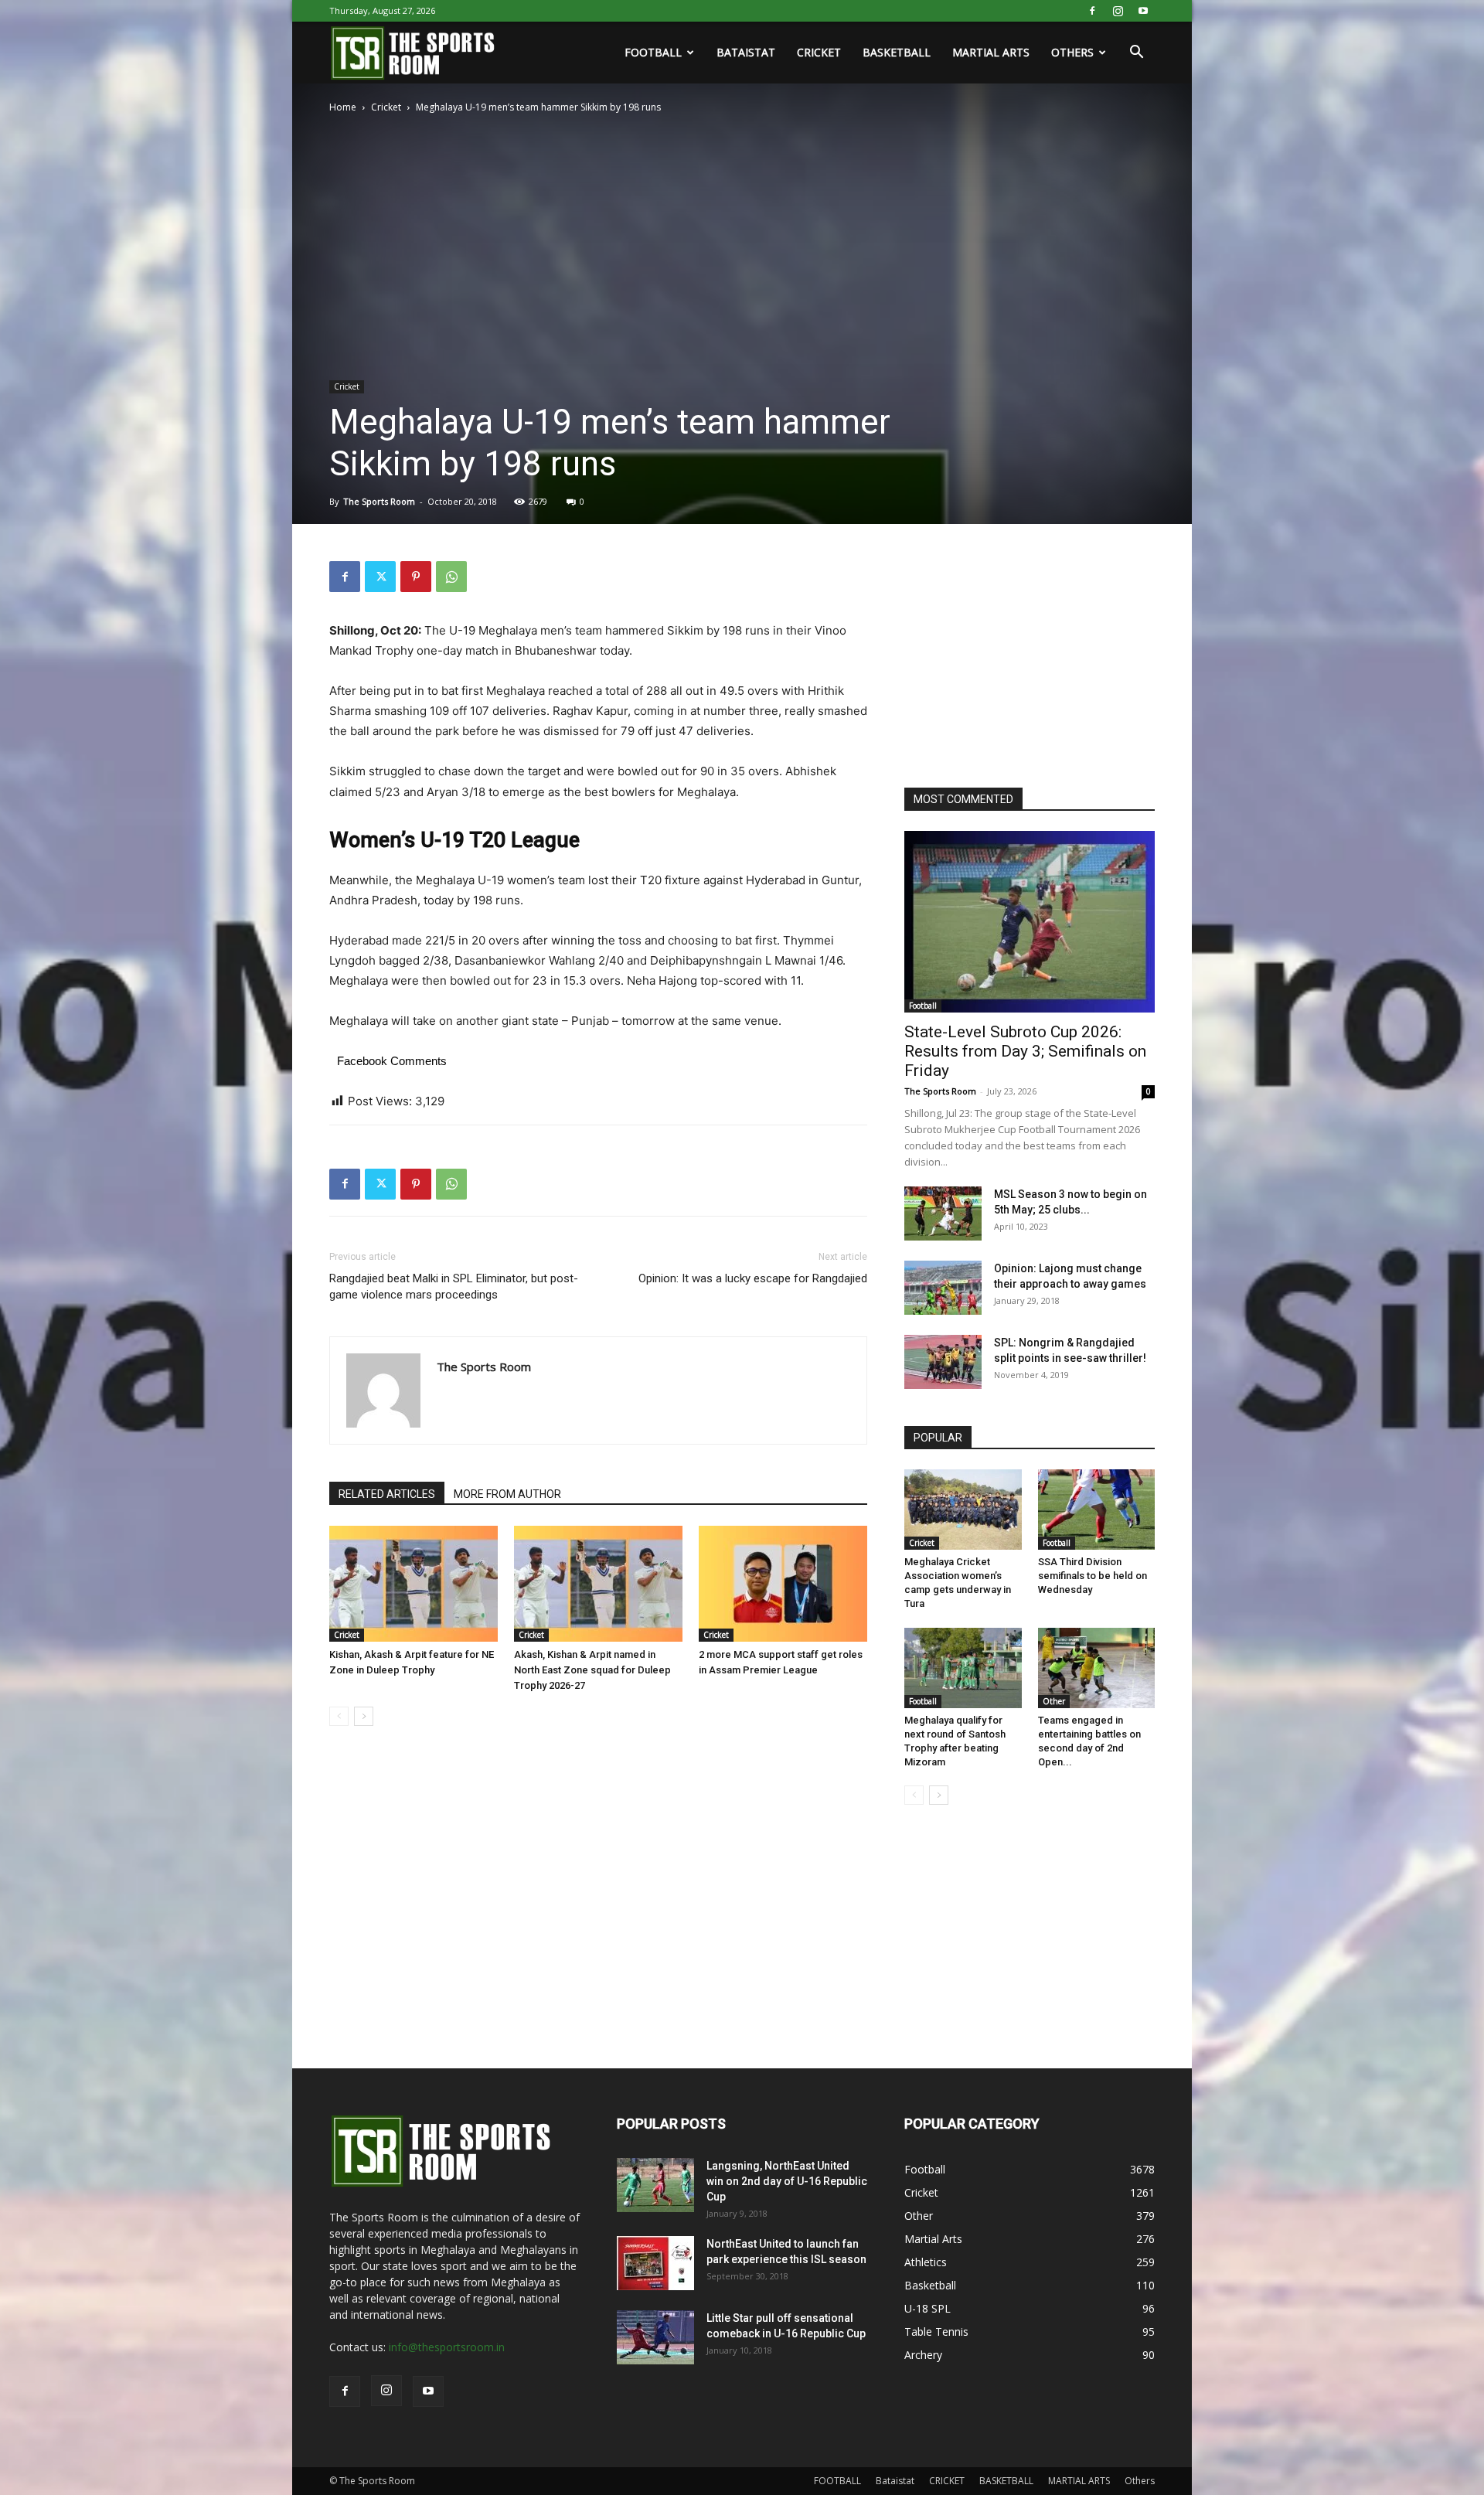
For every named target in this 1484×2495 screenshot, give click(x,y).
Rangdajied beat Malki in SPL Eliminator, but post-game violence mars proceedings (454, 1287)
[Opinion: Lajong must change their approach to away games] (943, 1288)
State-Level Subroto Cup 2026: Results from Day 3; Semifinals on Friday (1025, 1051)
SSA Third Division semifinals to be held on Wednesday (1093, 1576)
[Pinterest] (416, 577)
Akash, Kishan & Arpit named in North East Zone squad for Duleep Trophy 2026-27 (592, 1670)
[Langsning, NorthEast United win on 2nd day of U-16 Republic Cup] (655, 2185)
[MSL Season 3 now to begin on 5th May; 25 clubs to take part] (943, 1213)
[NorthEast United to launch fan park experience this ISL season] (655, 2263)
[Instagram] (1118, 11)
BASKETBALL (897, 52)
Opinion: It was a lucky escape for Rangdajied (753, 1278)
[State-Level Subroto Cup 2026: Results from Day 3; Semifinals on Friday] (1030, 922)
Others (1072, 52)
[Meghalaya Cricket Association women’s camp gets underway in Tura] (963, 1510)
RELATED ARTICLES (387, 1494)
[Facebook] (1092, 11)
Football (923, 1006)
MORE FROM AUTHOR (507, 1494)
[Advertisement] (1020, 658)
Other (1054, 1701)
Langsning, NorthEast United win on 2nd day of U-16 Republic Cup (787, 2181)
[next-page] (364, 1716)
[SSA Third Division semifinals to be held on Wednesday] (1097, 1510)
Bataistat (746, 52)
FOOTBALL (653, 52)
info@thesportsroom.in (447, 2347)
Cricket (386, 107)
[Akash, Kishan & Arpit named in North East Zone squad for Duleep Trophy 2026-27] (598, 1584)
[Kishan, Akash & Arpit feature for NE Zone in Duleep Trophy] (414, 1584)
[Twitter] (380, 577)
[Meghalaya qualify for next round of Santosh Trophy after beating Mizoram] (963, 1668)
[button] (1136, 54)
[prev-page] (339, 1716)
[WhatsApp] (451, 577)
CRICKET (819, 52)
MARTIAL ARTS (991, 52)
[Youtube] (1143, 11)
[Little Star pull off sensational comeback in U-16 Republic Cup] (655, 2337)
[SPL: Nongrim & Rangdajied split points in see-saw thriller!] (943, 1362)
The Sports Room (379, 501)
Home (343, 107)
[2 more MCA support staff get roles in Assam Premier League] (783, 1584)
